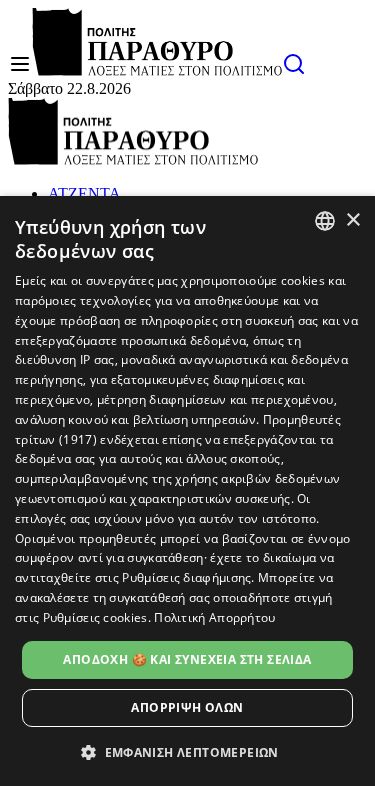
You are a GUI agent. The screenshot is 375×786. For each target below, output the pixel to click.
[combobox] (325, 221)
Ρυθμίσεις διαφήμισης (186, 577)
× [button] (352, 220)
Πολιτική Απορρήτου (214, 617)
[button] (187, 751)
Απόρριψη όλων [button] (187, 707)
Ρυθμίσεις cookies (95, 617)
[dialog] (187, 491)
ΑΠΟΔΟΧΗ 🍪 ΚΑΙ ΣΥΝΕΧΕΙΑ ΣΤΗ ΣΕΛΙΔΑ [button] (187, 659)
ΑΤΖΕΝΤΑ (84, 193)
